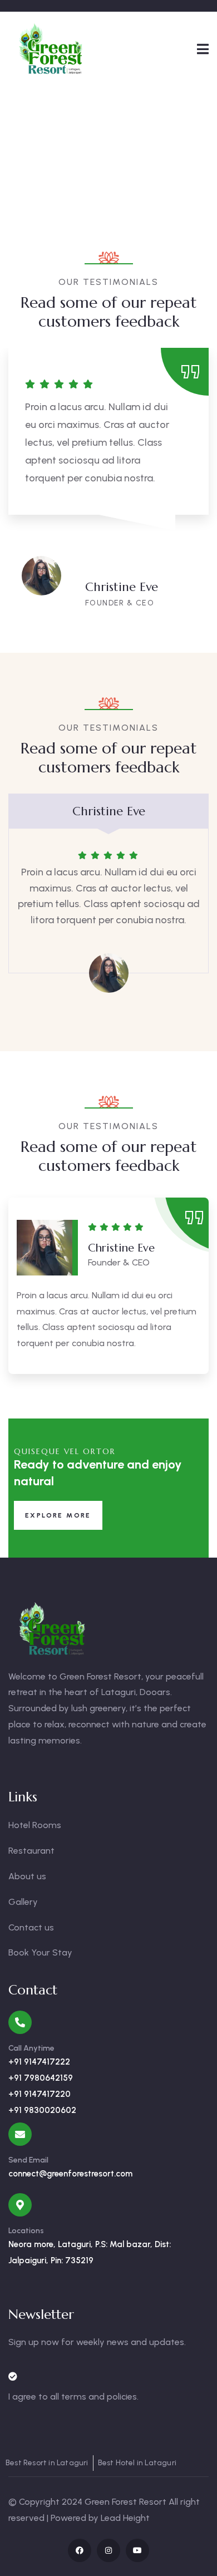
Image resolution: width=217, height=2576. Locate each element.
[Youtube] (137, 2550)
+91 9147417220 (40, 2094)
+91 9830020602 (42, 2110)
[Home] (51, 48)
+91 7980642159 (41, 2078)
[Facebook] (80, 2550)
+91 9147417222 (39, 2062)
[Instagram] (108, 2550)
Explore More (58, 1515)
